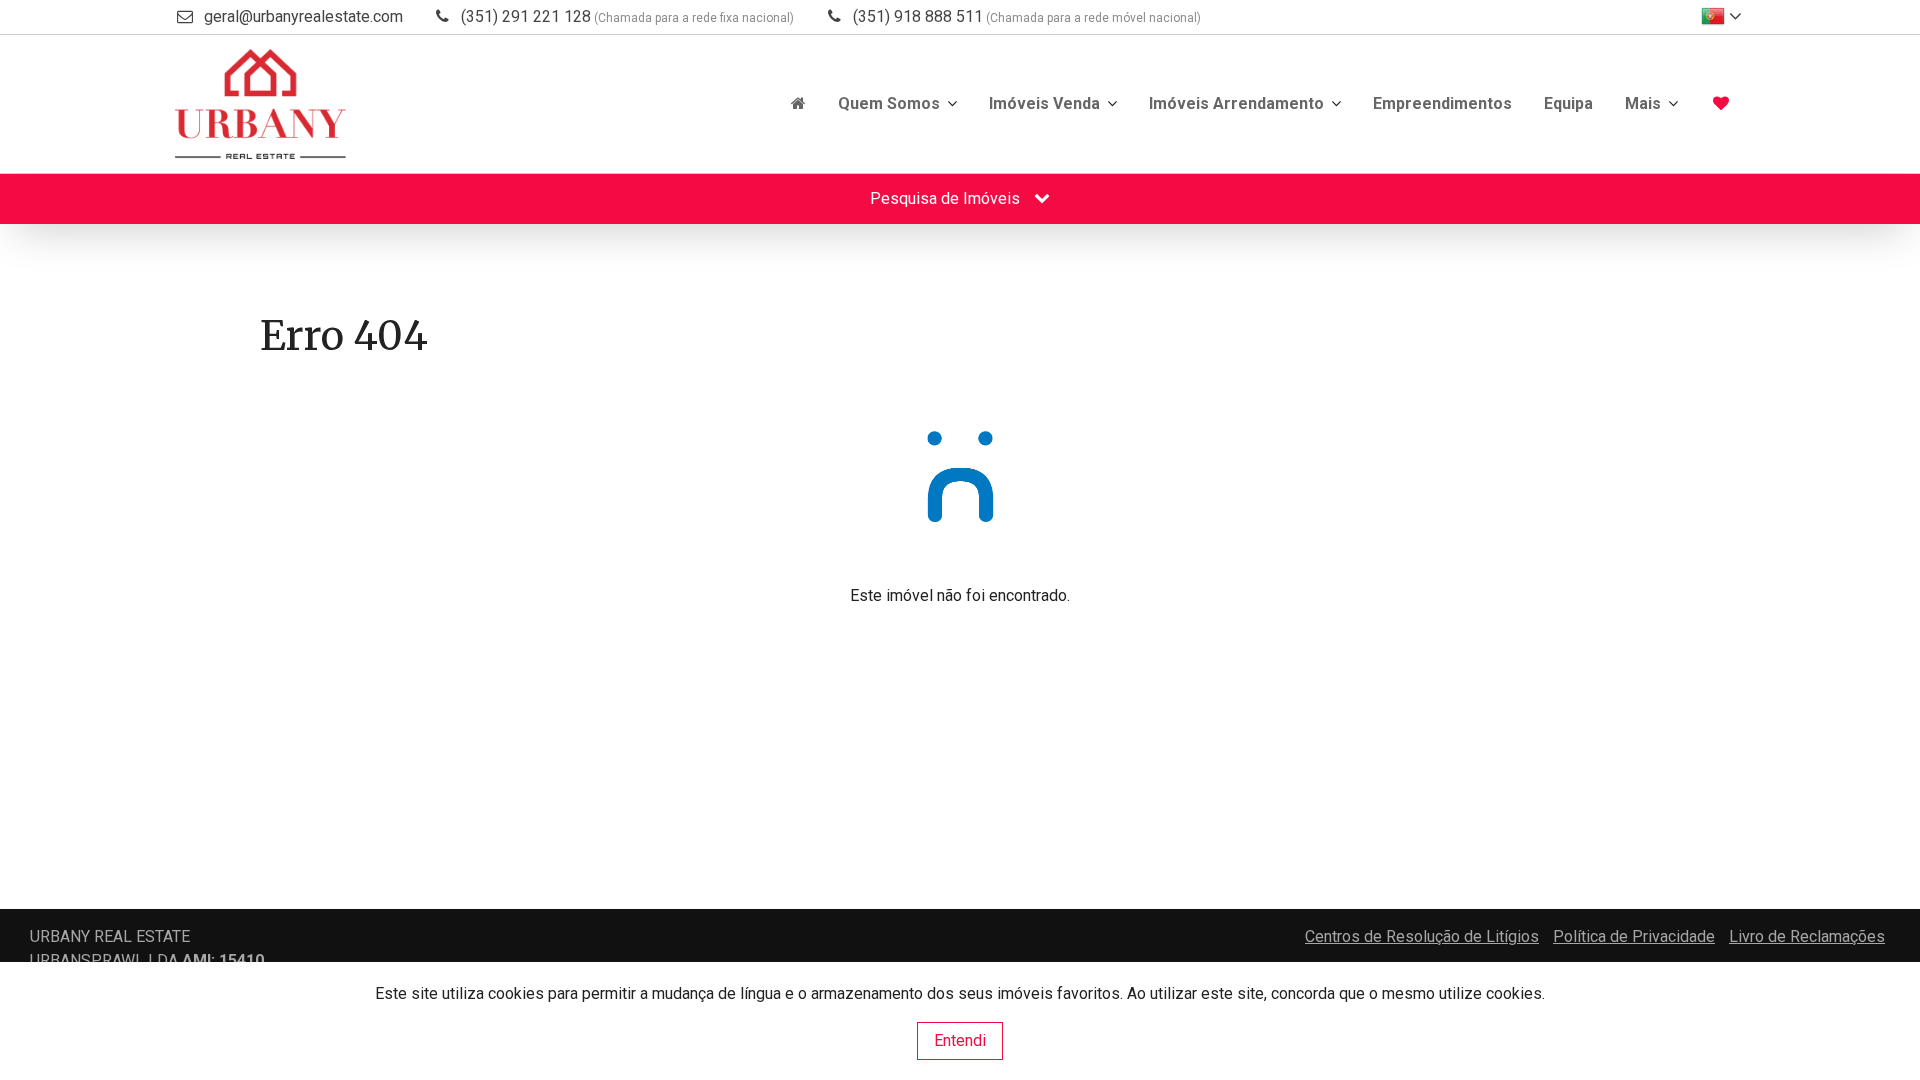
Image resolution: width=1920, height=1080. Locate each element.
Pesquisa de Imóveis (947, 198)
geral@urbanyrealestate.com (303, 16)
